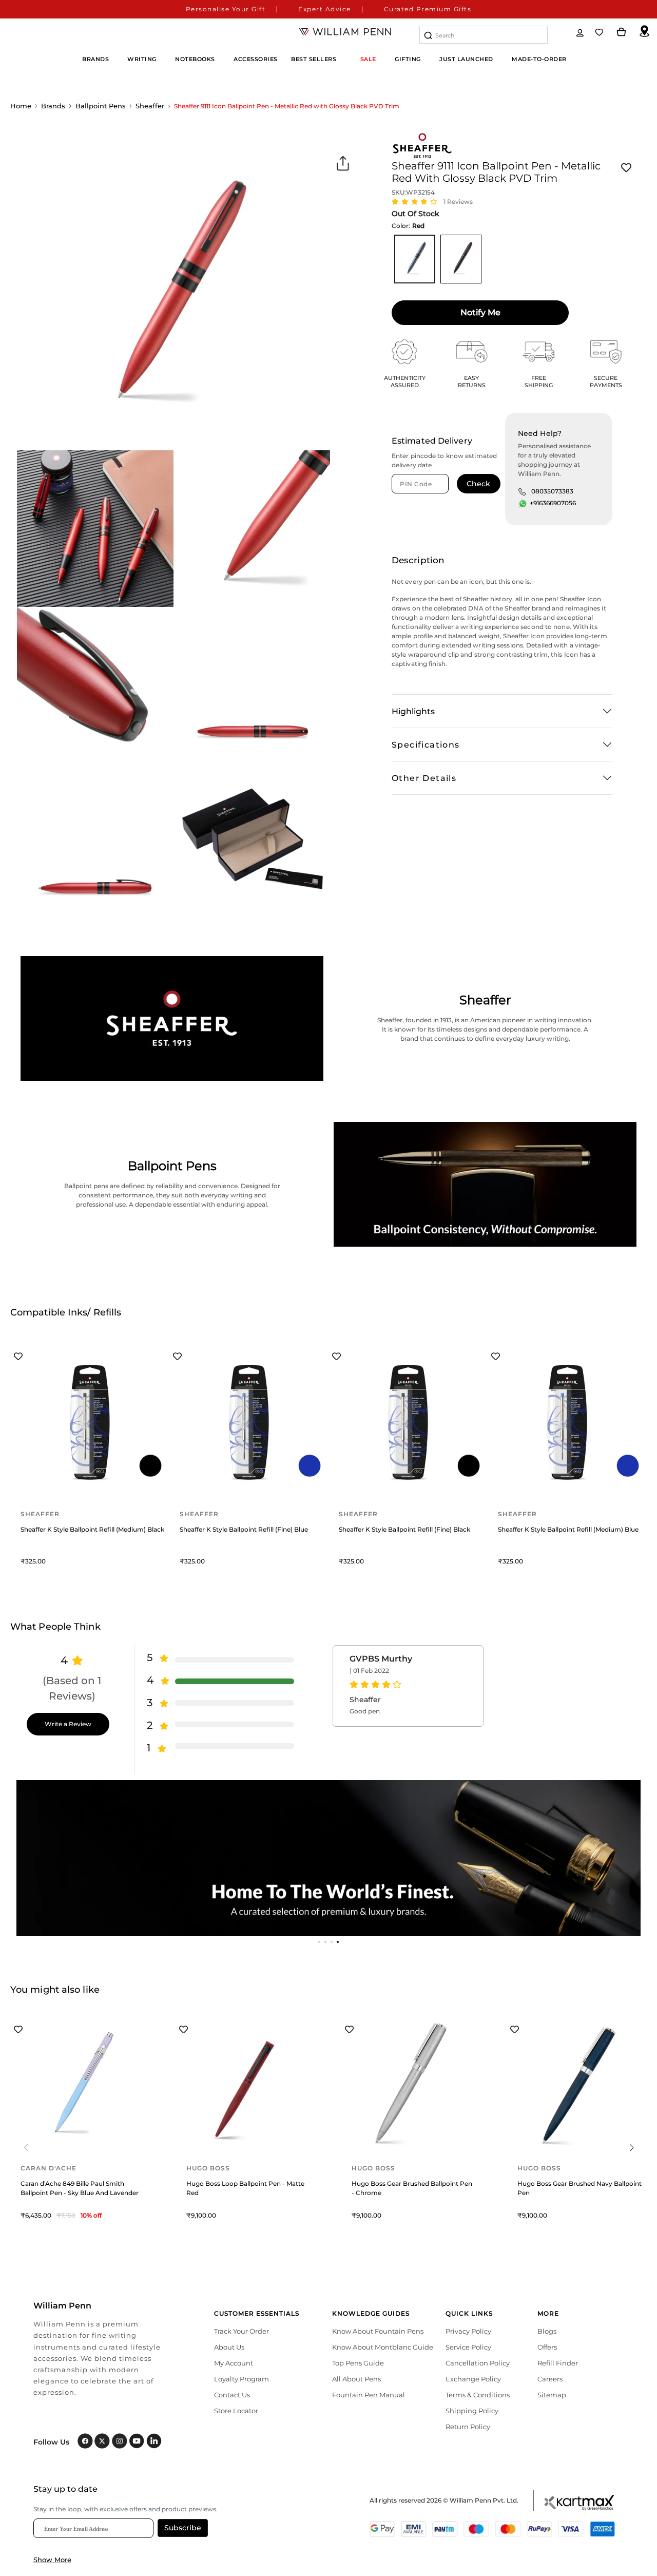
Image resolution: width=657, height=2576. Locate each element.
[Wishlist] (600, 32)
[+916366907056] (523, 504)
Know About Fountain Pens (378, 2331)
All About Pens (356, 2379)
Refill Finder (558, 2363)
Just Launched (466, 59)
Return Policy (468, 2427)
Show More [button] (52, 2560)
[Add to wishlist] (626, 168)
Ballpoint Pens (101, 106)
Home (21, 106)
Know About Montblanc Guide (383, 2347)
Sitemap (552, 2395)
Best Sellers (314, 59)
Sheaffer (150, 106)
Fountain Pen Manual (369, 2395)
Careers (550, 2379)
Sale (368, 59)
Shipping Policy (472, 2411)
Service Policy (468, 2347)
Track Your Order (241, 2331)
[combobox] (484, 35)
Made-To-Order (539, 59)
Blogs (547, 2331)
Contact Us (232, 2395)
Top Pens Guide (358, 2363)
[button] (319, 1942)
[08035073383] (522, 491)
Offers (547, 2347)
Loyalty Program (241, 2379)
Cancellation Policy (478, 2363)
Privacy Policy (468, 2331)
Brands (53, 106)
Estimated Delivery (432, 441)
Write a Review (68, 1724)
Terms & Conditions (478, 2395)
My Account (234, 2363)
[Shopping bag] (622, 32)
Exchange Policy (473, 2379)
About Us (229, 2347)
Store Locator (236, 2411)
